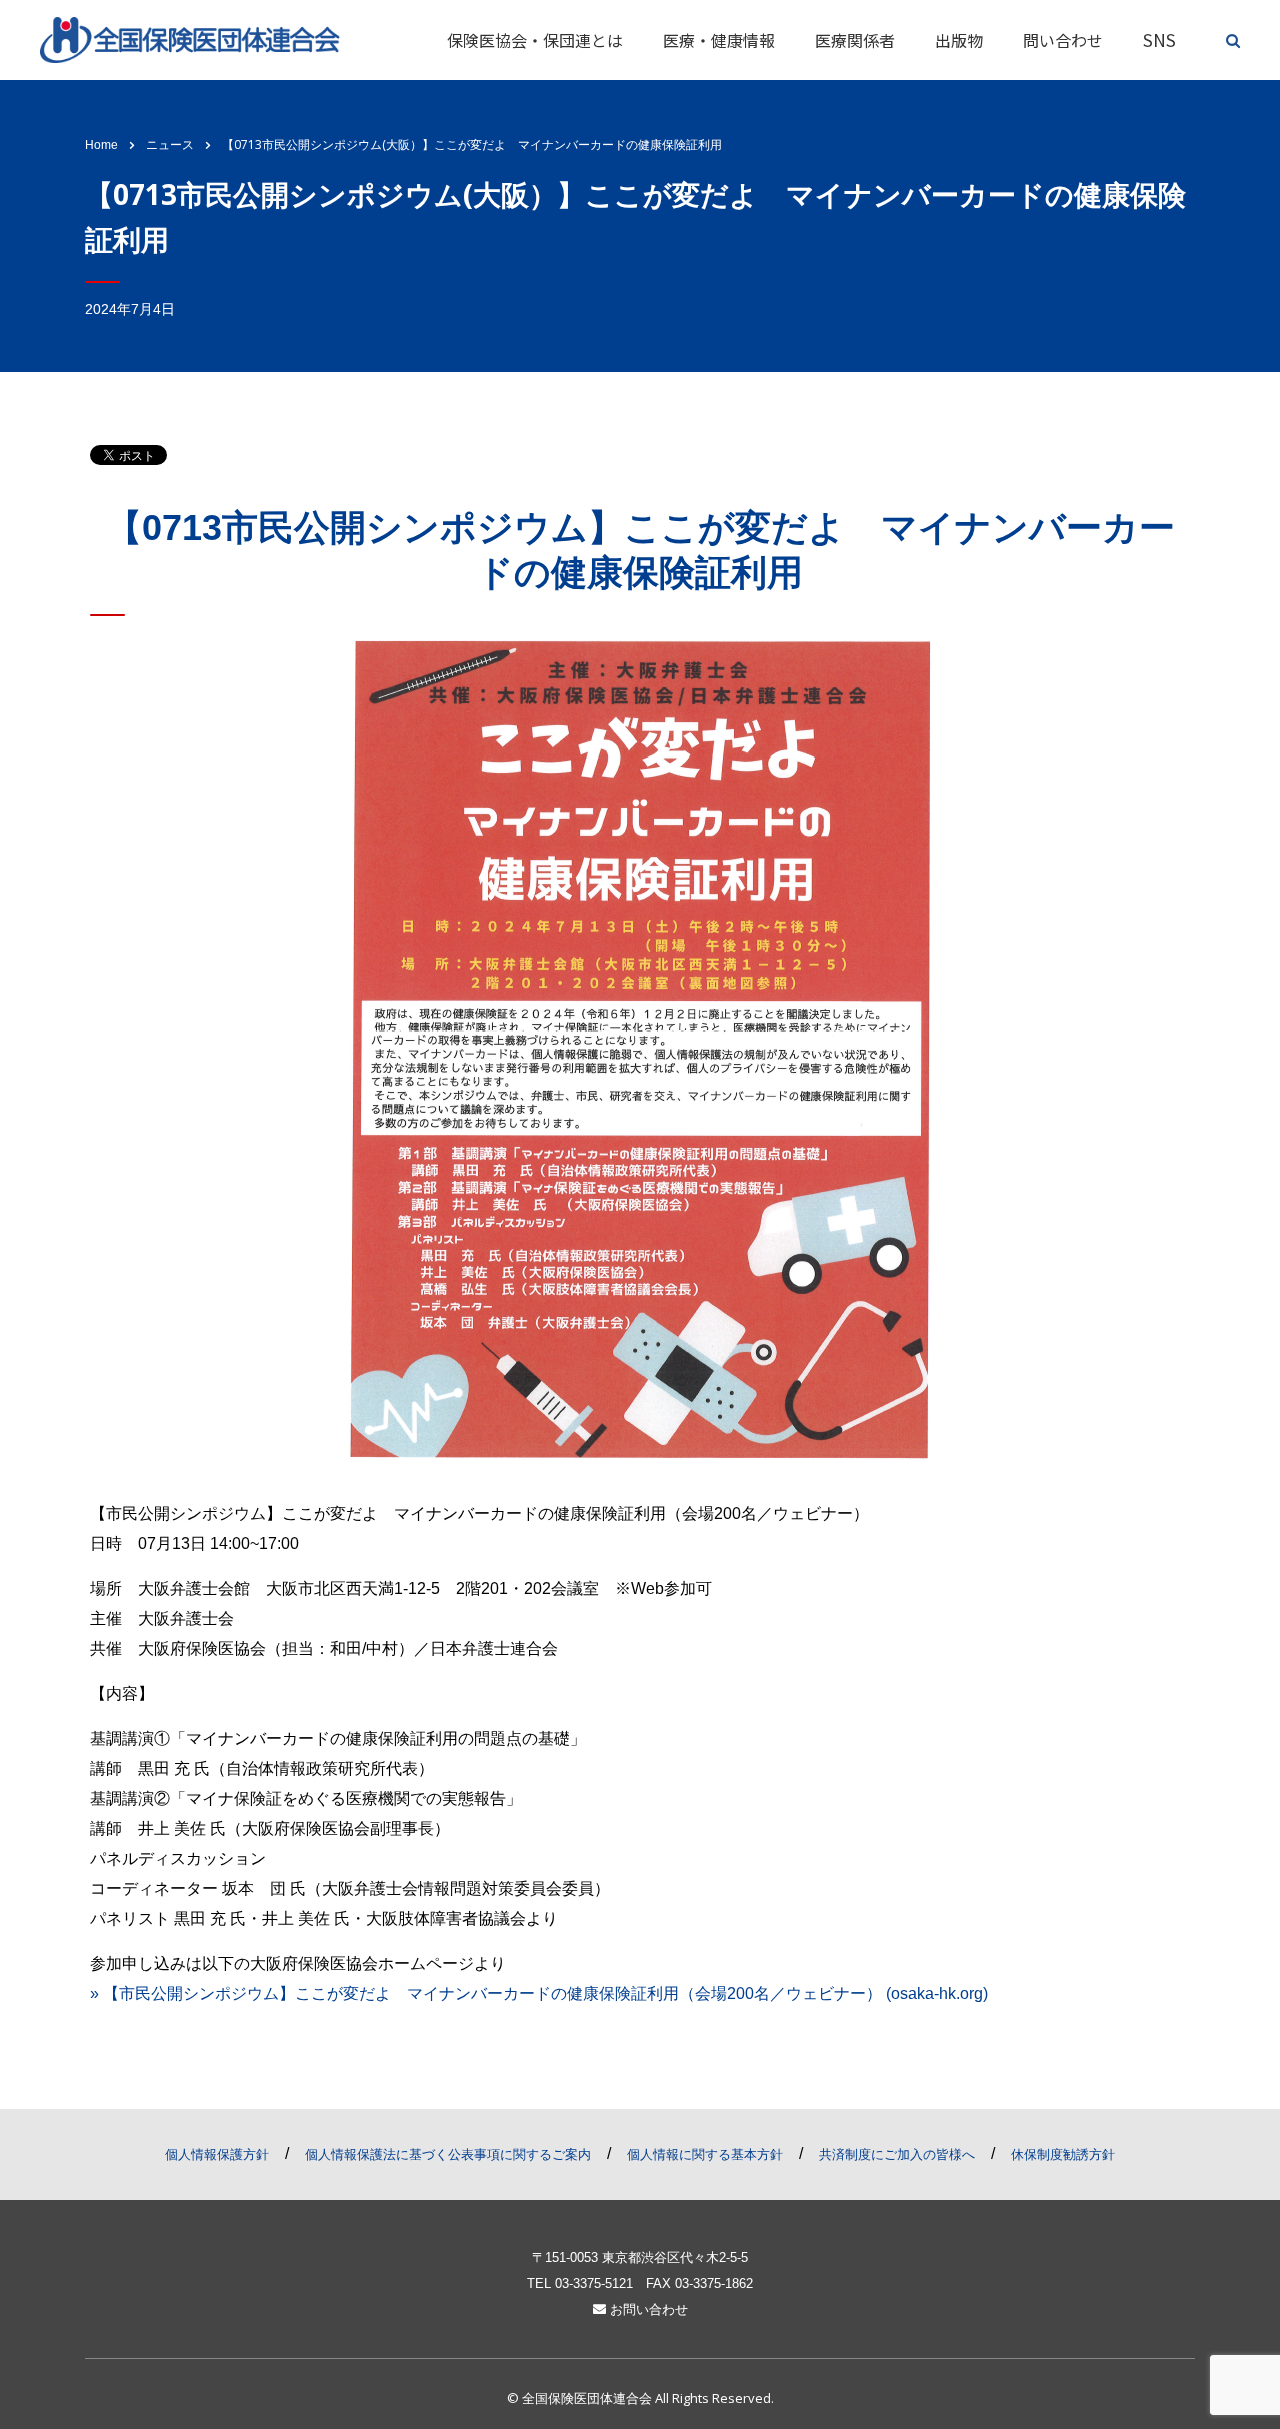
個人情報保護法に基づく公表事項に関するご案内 (448, 2154)
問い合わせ (1063, 40)
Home (101, 145)
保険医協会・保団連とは (535, 40)
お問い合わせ (647, 2309)
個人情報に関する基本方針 (705, 2154)
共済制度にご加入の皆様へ (897, 2154)
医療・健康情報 (719, 40)
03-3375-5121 (594, 2283)
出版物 (959, 40)
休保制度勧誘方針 (1063, 2154)
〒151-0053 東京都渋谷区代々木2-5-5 (640, 2257)
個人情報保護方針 (217, 2154)
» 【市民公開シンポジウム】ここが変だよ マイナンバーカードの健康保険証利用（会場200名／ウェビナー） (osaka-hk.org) (539, 1993)
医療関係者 (855, 40)
